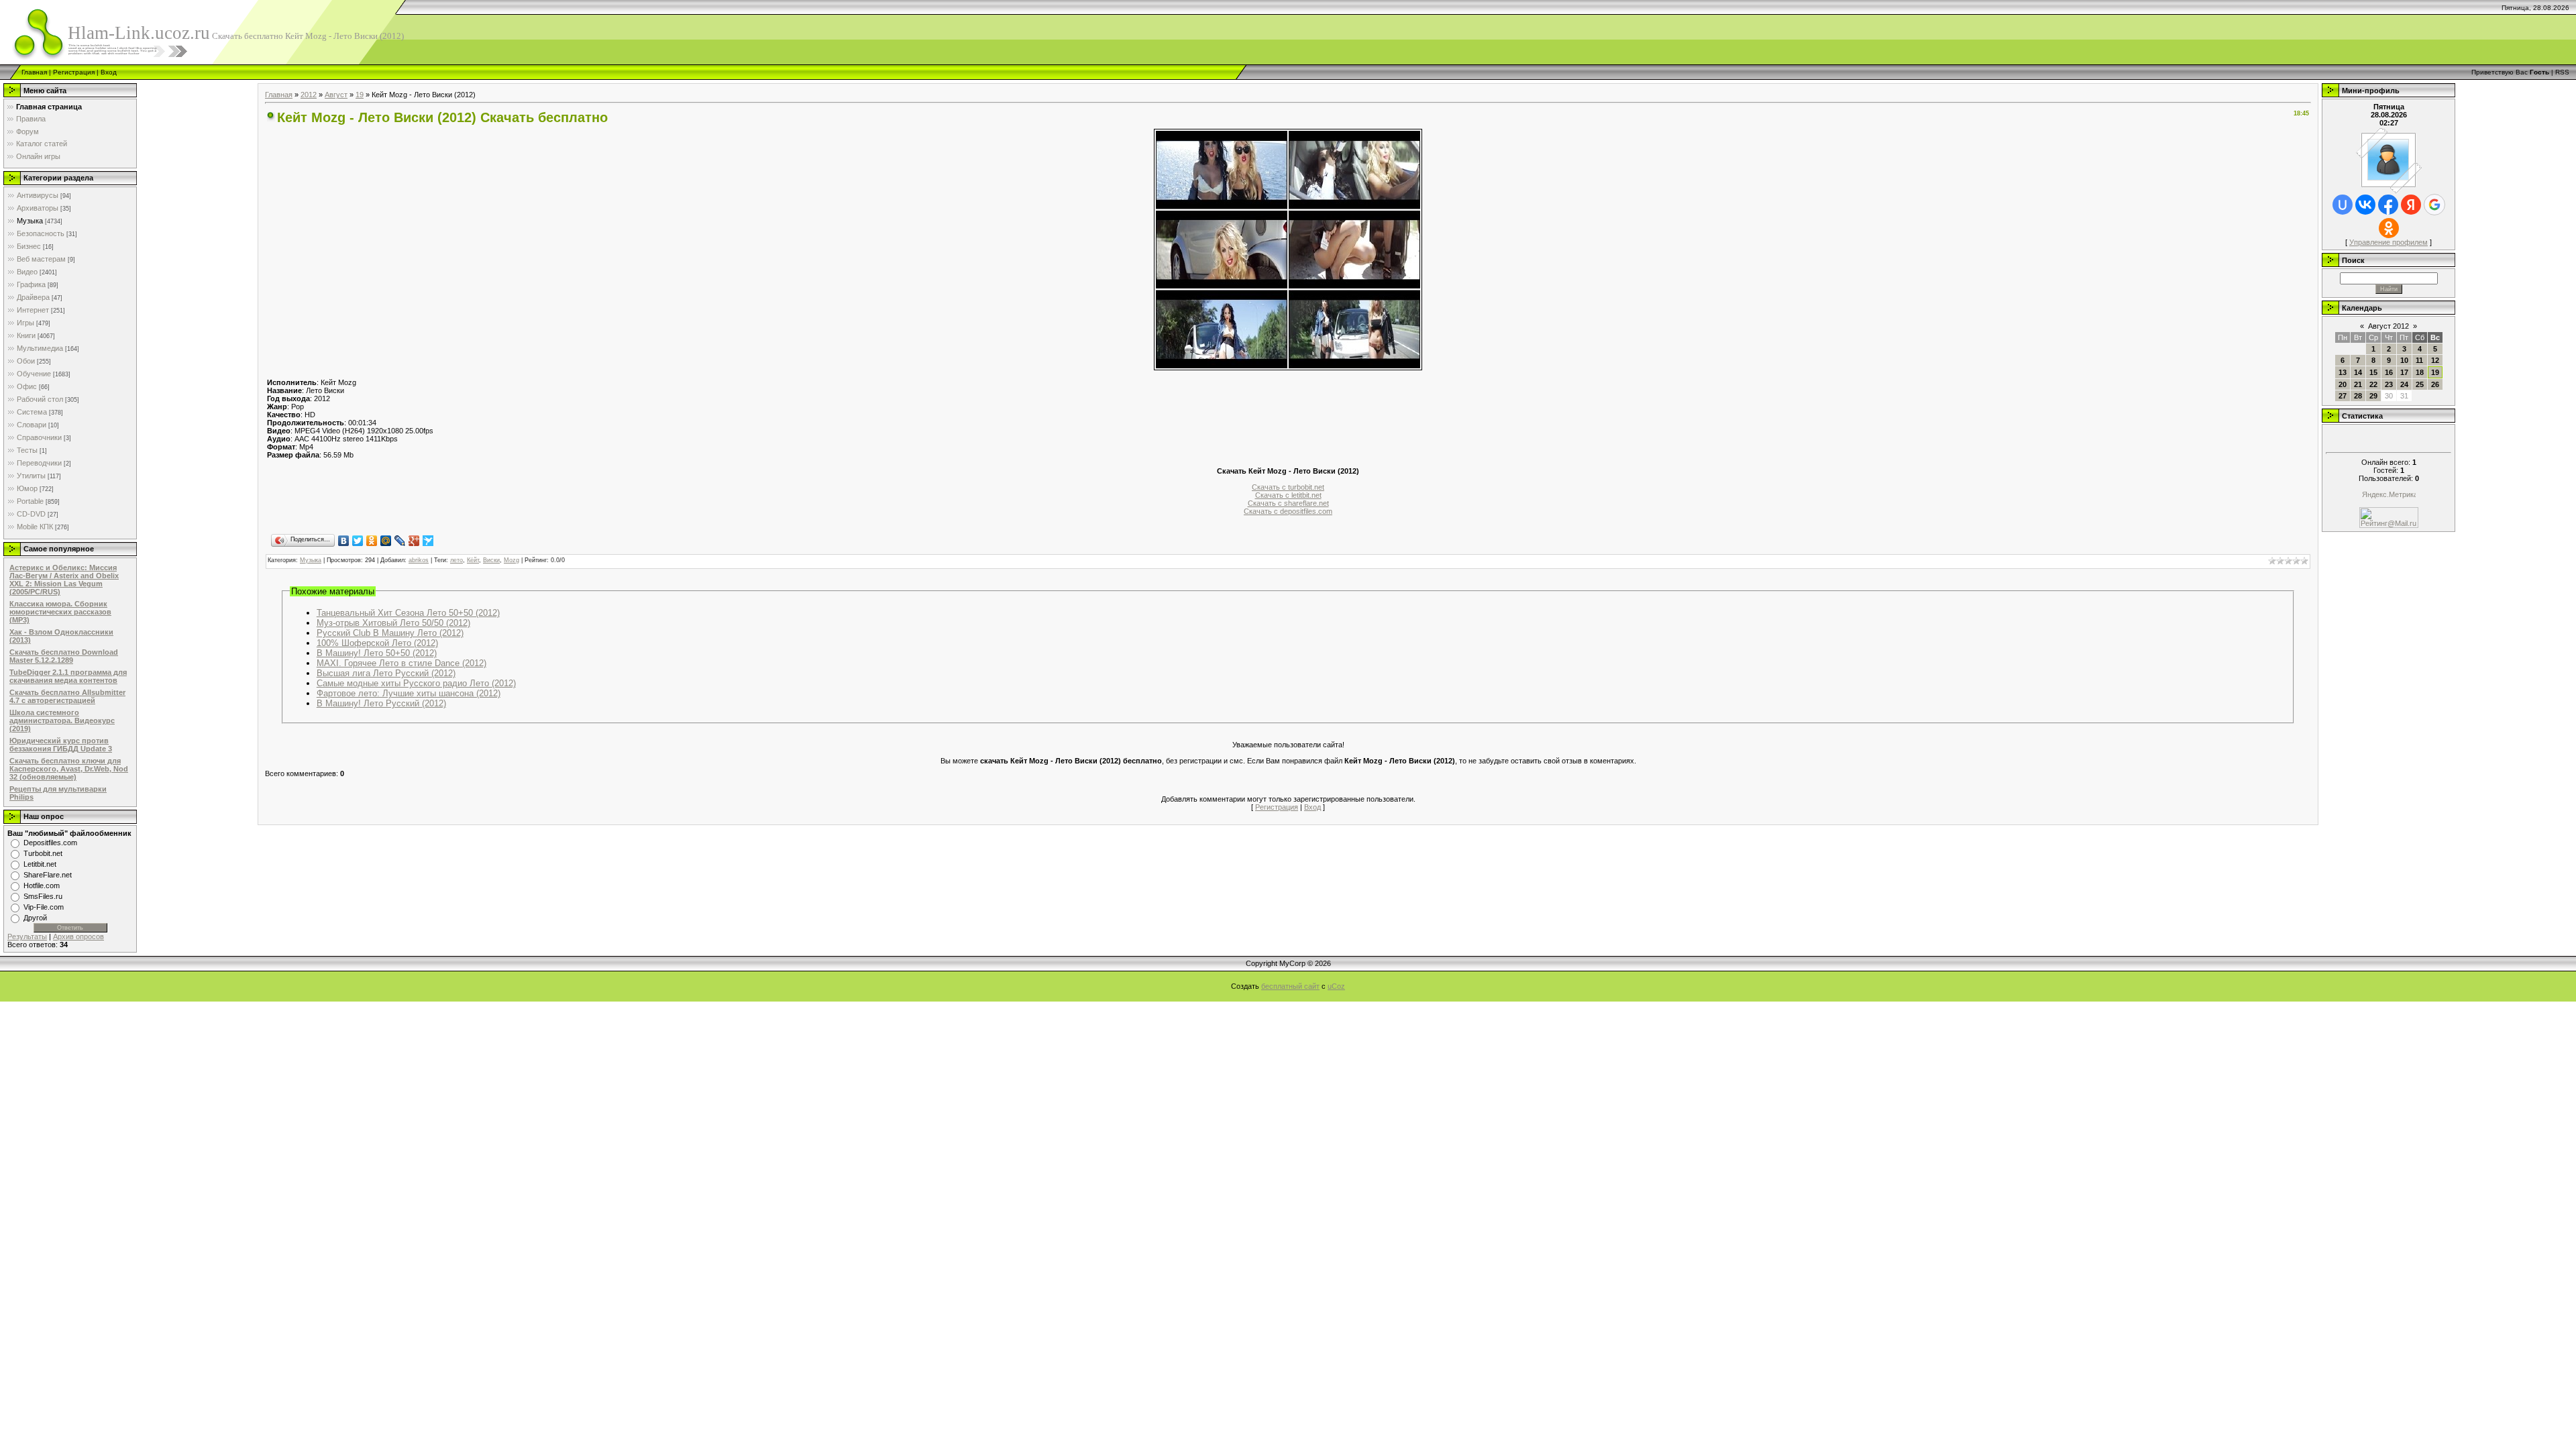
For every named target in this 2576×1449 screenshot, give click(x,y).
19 (360, 95)
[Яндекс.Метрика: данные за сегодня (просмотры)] (2389, 495)
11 (2419, 360)
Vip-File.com (44, 907)
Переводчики (39, 463)
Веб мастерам (41, 259)
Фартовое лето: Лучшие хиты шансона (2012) (409, 693)
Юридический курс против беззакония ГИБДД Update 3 (61, 745)
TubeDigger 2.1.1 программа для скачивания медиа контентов (68, 676)
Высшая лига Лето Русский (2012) (386, 673)
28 (2358, 396)
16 (2389, 372)
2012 (309, 95)
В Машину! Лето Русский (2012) (381, 703)
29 (2373, 396)
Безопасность (41, 233)
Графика (31, 284)
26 (2435, 384)
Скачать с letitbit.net (1288, 495)
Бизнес (29, 246)
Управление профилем (2389, 242)
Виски (491, 560)
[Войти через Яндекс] (2411, 205)
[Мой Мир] (386, 541)
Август (336, 95)
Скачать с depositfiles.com (1288, 511)
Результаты (27, 936)
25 (2420, 384)
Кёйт (473, 560)
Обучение (34, 374)
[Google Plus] (414, 541)
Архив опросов (78, 936)
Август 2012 (2389, 326)
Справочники (39, 437)
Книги (26, 335)
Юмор (27, 488)
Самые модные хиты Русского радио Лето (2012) (416, 683)
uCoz (1336, 986)
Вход (109, 72)
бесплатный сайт (1290, 986)
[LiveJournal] (400, 541)
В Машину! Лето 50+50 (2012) (377, 653)
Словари (32, 425)
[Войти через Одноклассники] (2389, 228)
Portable (30, 501)
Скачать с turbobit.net (1288, 487)
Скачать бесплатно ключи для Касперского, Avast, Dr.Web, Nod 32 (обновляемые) (69, 769)
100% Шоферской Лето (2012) (377, 643)
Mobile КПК (35, 527)
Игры (25, 323)
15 (2373, 372)
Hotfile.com (42, 885)
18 (2420, 372)
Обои (26, 361)
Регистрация (74, 72)
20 (2343, 384)
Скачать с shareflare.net (1288, 503)
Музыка (30, 221)
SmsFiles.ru (43, 896)
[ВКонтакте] (344, 541)
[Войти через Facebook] (2388, 205)
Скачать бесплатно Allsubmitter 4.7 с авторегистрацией (67, 696)
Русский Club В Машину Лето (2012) (390, 633)
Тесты (27, 450)
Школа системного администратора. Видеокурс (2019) (62, 720)
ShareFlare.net (48, 875)
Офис (27, 386)
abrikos (419, 560)
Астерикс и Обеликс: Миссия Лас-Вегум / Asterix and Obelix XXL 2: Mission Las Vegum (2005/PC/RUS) (64, 580)
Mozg (512, 560)
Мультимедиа (40, 348)
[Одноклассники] (372, 541)
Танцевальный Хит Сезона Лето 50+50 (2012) (408, 613)
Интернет (33, 310)
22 (2373, 384)
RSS (2562, 72)
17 (2404, 372)
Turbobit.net (43, 853)
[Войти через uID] (2343, 205)
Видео (27, 272)
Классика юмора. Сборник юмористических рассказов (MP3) (60, 612)
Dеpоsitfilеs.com (50, 843)
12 (2435, 360)
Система (32, 412)
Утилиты (31, 476)
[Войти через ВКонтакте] (2365, 205)
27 (2343, 396)
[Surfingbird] (428, 541)
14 (2358, 372)
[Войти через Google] (2434, 205)
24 (2404, 384)
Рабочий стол (40, 399)
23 (2389, 384)
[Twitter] (358, 541)
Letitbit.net (40, 864)
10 (2404, 360)
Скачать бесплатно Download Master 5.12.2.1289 (64, 656)
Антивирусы (38, 195)
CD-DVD (31, 514)
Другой (35, 918)
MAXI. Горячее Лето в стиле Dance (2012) (401, 663)
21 (2358, 384)
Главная (34, 72)
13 (2343, 372)
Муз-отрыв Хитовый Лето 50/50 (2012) (393, 623)
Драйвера (33, 297)
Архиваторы (38, 208)
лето (457, 560)
